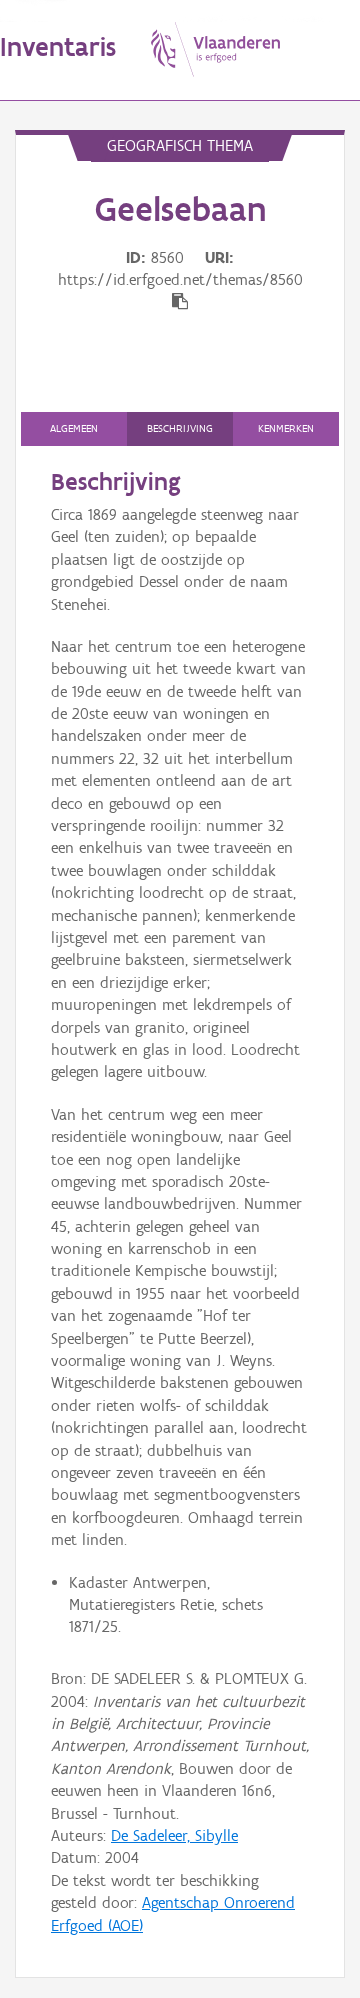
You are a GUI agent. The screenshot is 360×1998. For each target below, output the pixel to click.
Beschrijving (180, 428)
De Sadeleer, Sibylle (174, 1835)
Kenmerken (286, 428)
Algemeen (74, 428)
